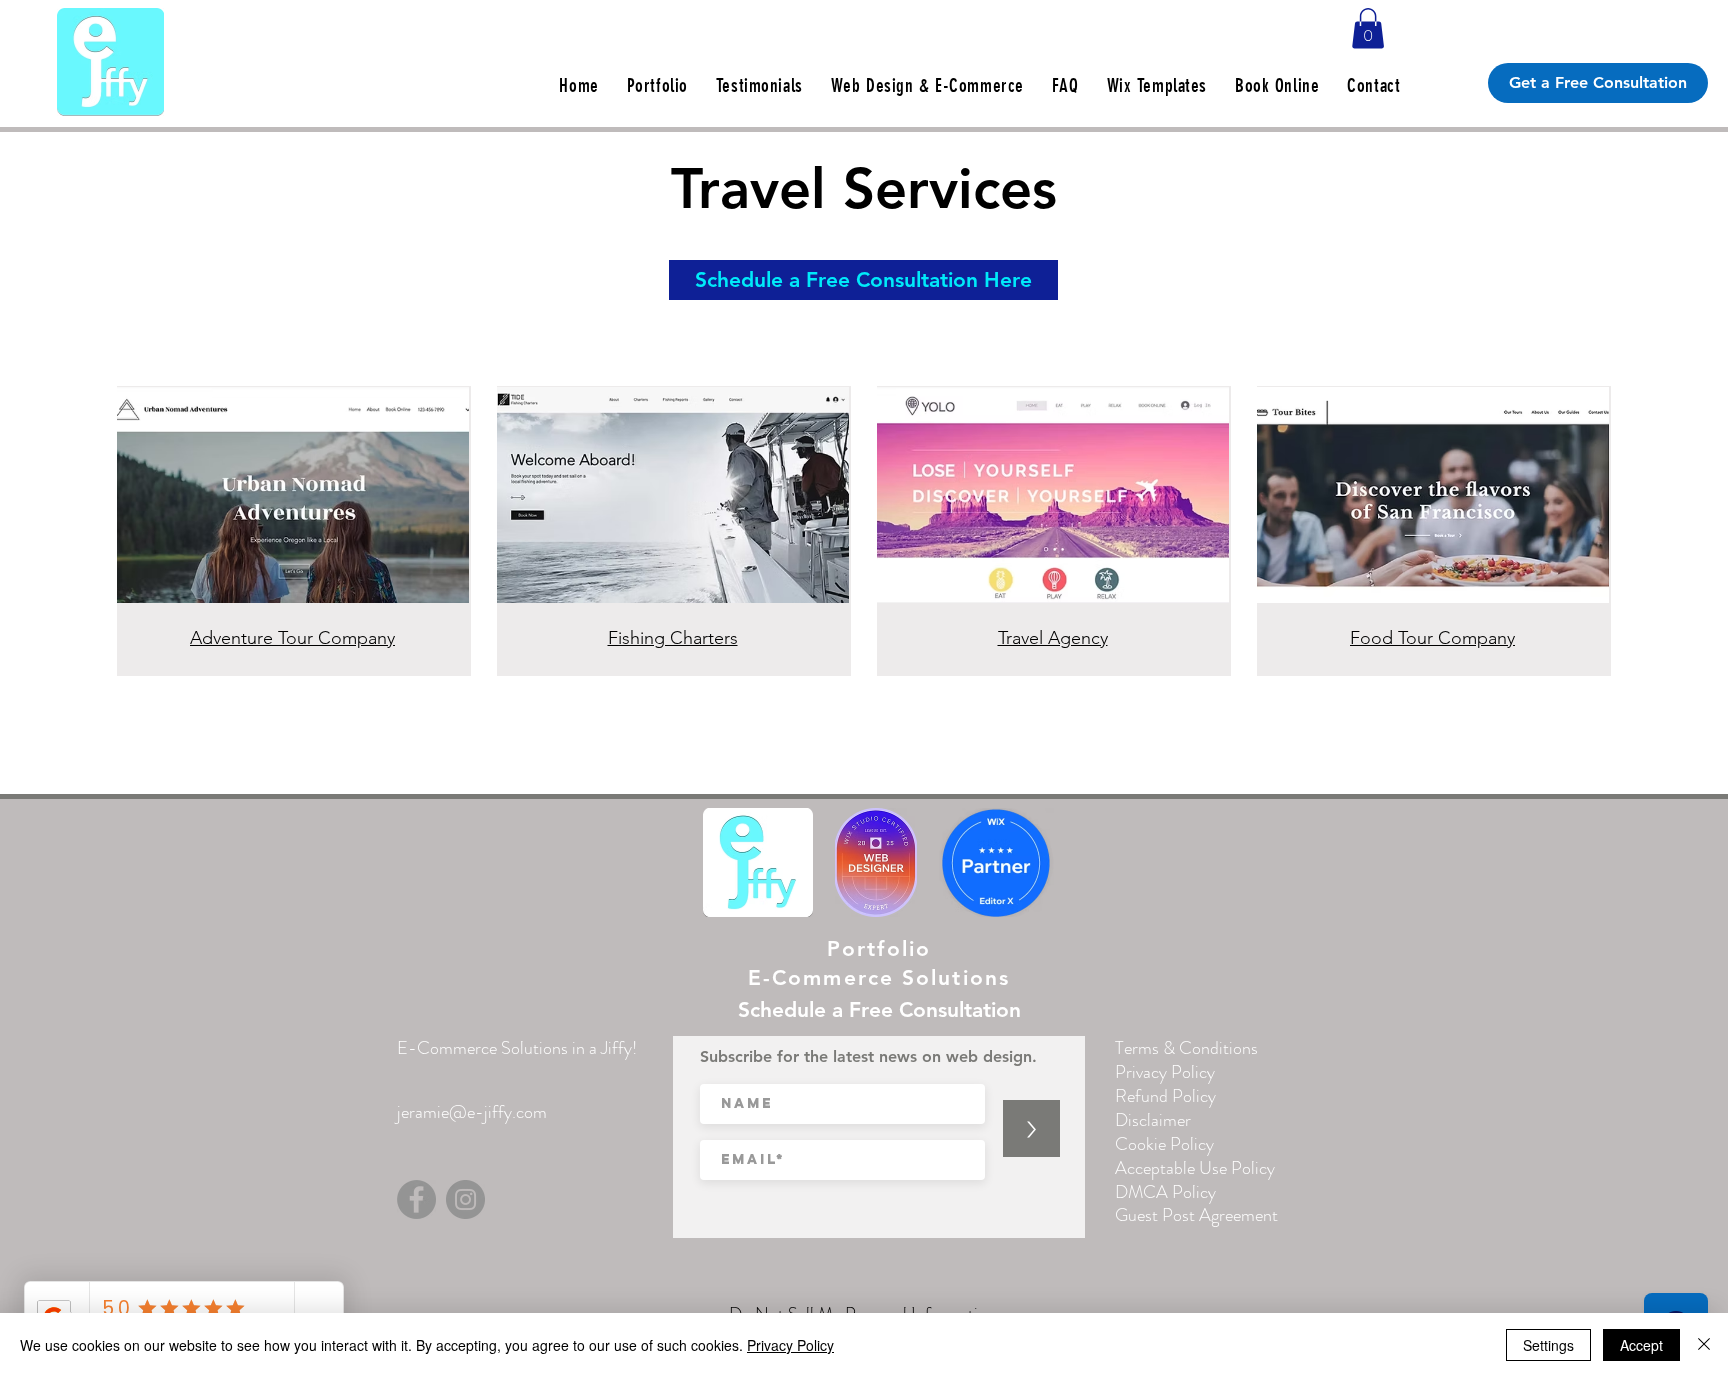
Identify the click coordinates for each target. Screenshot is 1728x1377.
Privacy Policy (790, 1345)
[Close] (1704, 1345)
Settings (1548, 1345)
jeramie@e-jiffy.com (472, 1112)
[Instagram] (465, 1199)
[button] (1368, 28)
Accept (1641, 1345)
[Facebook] (416, 1199)
